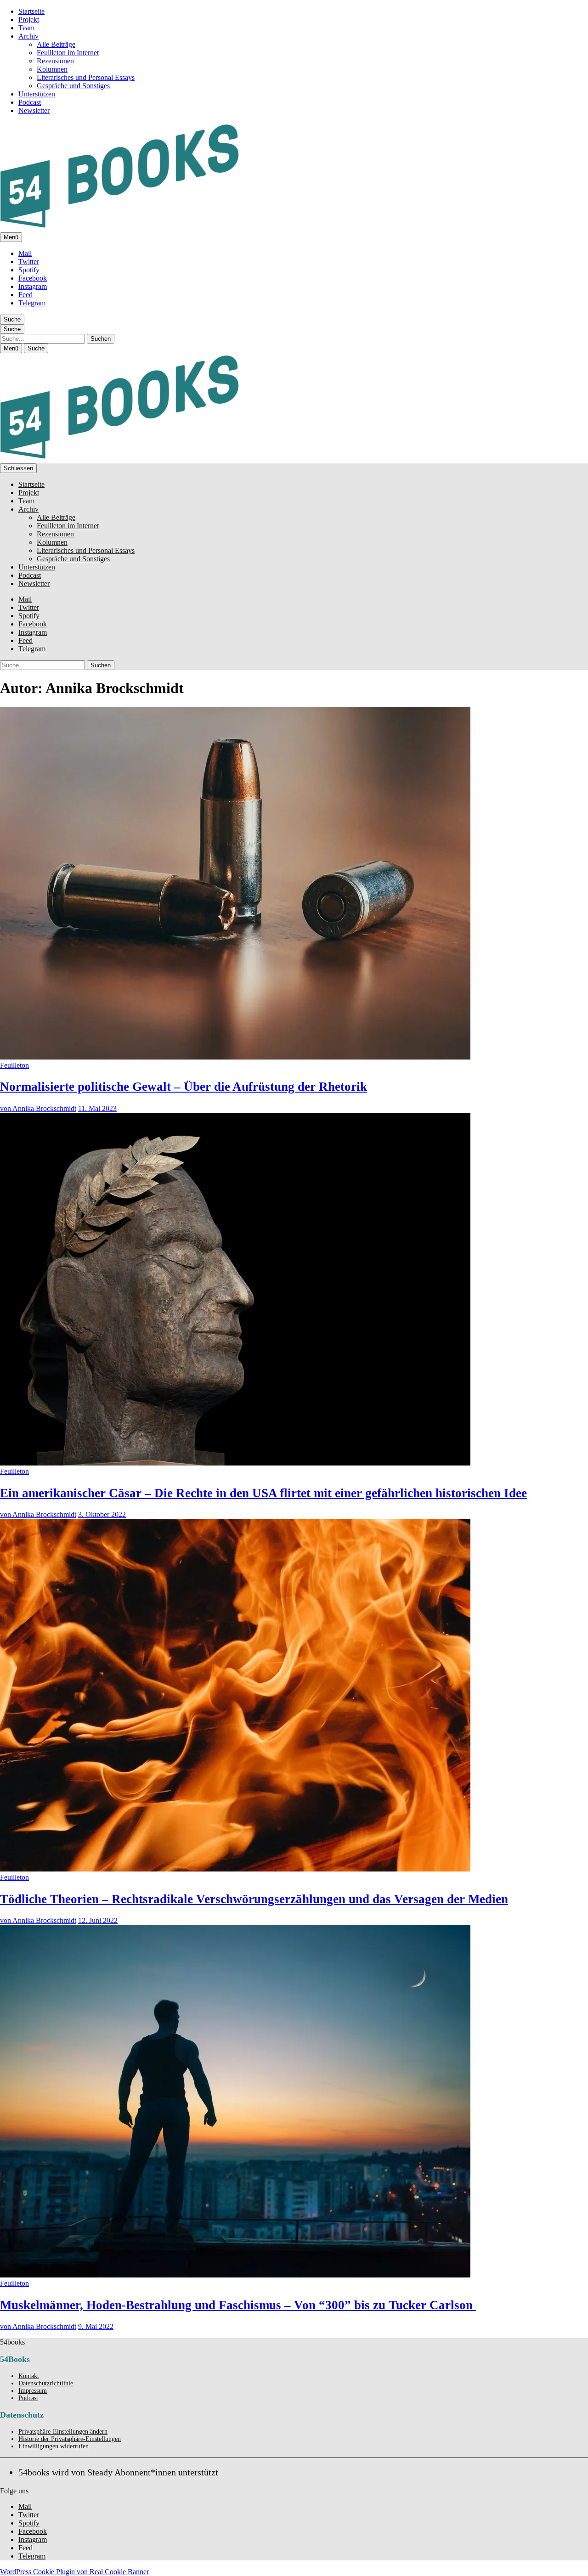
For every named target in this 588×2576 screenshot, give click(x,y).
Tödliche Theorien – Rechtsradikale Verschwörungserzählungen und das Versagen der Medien (254, 1899)
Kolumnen (52, 69)
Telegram (32, 303)
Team (26, 28)
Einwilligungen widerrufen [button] (54, 2446)
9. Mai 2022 (96, 2326)
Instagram (33, 286)
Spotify (29, 270)
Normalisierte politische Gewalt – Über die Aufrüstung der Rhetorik (184, 1087)
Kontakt (29, 2376)
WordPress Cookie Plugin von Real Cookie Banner (74, 2572)
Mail (25, 253)
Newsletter (34, 110)
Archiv (28, 36)
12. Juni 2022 (98, 1920)
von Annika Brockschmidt (38, 1108)
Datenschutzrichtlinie (46, 2383)
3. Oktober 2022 (102, 1514)
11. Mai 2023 (97, 1108)
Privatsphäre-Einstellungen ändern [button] (63, 2432)
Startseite (31, 11)
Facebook (33, 278)
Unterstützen (37, 94)
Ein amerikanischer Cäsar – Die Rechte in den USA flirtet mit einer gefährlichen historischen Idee (263, 1493)
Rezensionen (55, 61)
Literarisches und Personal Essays (86, 77)
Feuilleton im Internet (68, 53)
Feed (25, 295)
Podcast (30, 102)
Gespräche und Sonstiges (73, 86)
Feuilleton (14, 1065)
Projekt (29, 20)
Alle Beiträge (56, 44)
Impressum (33, 2391)
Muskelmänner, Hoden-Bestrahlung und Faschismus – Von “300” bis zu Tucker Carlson (238, 2305)
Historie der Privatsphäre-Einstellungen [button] (70, 2439)
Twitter (29, 262)
